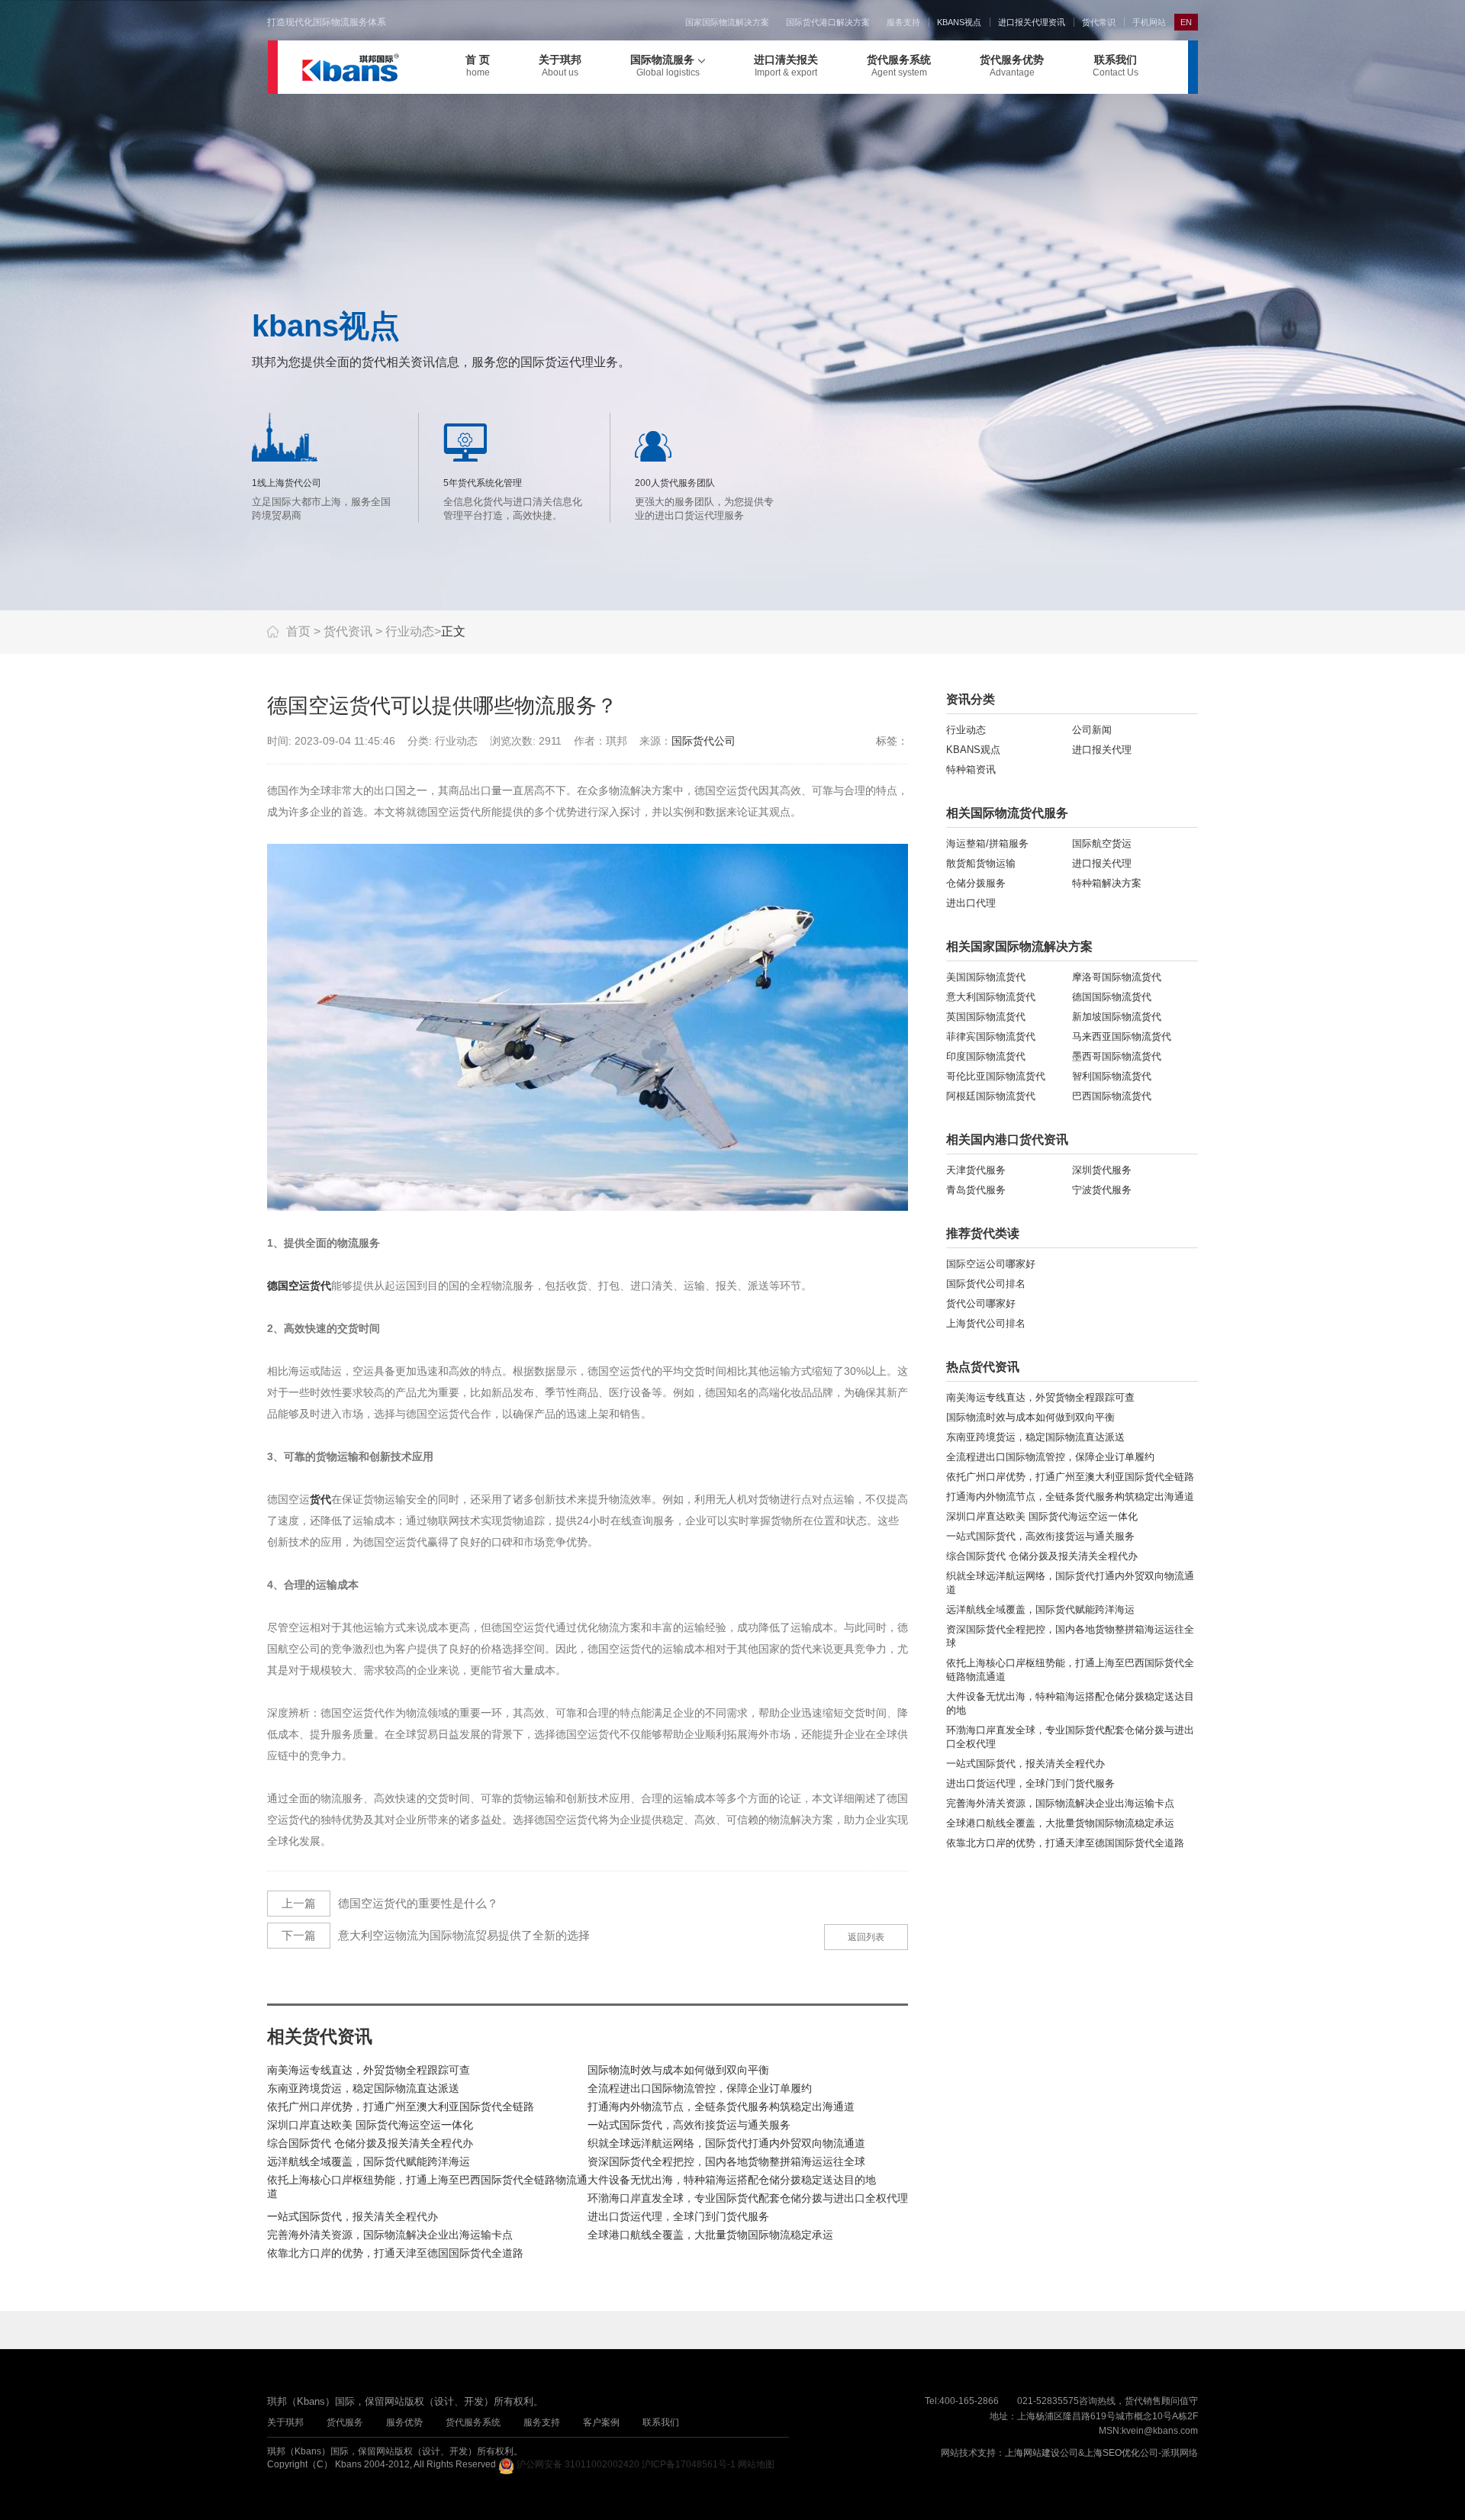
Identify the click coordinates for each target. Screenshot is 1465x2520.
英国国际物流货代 (986, 1017)
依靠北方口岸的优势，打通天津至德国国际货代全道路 (395, 2253)
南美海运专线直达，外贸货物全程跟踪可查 (369, 2070)
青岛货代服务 (976, 1190)
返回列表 (866, 1937)
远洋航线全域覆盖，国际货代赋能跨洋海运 (369, 2161)
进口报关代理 (1102, 750)
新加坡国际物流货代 (1117, 1017)
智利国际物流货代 (1112, 1076)
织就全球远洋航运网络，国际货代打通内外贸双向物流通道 (726, 2143)
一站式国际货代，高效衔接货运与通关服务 (689, 2125)
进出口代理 (971, 903)
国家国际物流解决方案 (727, 22)
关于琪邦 (560, 66)
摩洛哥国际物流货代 (1117, 977)
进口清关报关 (786, 66)
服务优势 (404, 2422)
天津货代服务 (976, 1170)
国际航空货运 (1102, 843)
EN (1186, 22)
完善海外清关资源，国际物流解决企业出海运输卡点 (390, 2235)
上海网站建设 (1032, 2453)
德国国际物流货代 (1112, 997)
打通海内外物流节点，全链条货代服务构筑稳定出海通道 (721, 2106)
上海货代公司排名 (986, 1323)
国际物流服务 (665, 66)
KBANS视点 (959, 22)
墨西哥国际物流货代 (1117, 1056)
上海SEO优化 (1112, 2453)
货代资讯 (348, 631)
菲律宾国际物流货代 (991, 1036)
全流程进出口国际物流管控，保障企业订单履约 (700, 2088)
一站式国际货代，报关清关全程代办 (353, 2216)
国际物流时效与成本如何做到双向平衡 (678, 2070)
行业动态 (410, 631)
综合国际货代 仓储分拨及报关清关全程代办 (370, 2143)
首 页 (478, 66)
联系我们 (1116, 66)
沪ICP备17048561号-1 (689, 2464)
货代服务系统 (899, 66)
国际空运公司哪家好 (991, 1264)
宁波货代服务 (1102, 1190)
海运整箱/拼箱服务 (987, 843)
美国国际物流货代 (986, 977)
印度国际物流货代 (986, 1056)
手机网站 (1149, 22)
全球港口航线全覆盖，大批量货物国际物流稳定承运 (710, 2235)
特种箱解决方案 (1107, 883)
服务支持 (903, 22)
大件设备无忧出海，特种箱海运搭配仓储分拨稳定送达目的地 (732, 2180)
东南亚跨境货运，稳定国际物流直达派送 (363, 2088)
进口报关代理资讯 (1032, 22)
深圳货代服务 (1102, 1170)
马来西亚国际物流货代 (1122, 1036)
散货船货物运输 (981, 863)
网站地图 (756, 2464)
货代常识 (1099, 22)
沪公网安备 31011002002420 (578, 2464)
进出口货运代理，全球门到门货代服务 (678, 2216)
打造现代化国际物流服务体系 (327, 22)
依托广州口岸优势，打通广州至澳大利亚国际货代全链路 (401, 2106)
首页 (298, 631)
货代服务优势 (1012, 66)
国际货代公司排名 (986, 1284)
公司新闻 (1092, 730)
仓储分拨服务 (976, 883)
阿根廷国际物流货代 (991, 1096)
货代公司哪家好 (981, 1303)
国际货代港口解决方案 (828, 22)
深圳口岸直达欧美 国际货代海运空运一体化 (370, 2125)
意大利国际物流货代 (991, 997)
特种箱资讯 (971, 769)
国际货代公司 (704, 741)
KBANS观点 (973, 750)
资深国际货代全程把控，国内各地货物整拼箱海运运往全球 (726, 2161)
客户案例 (601, 2422)
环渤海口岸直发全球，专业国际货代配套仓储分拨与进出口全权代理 (748, 2198)
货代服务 (345, 2422)
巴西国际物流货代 (1112, 1096)
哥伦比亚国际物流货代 (996, 1076)
